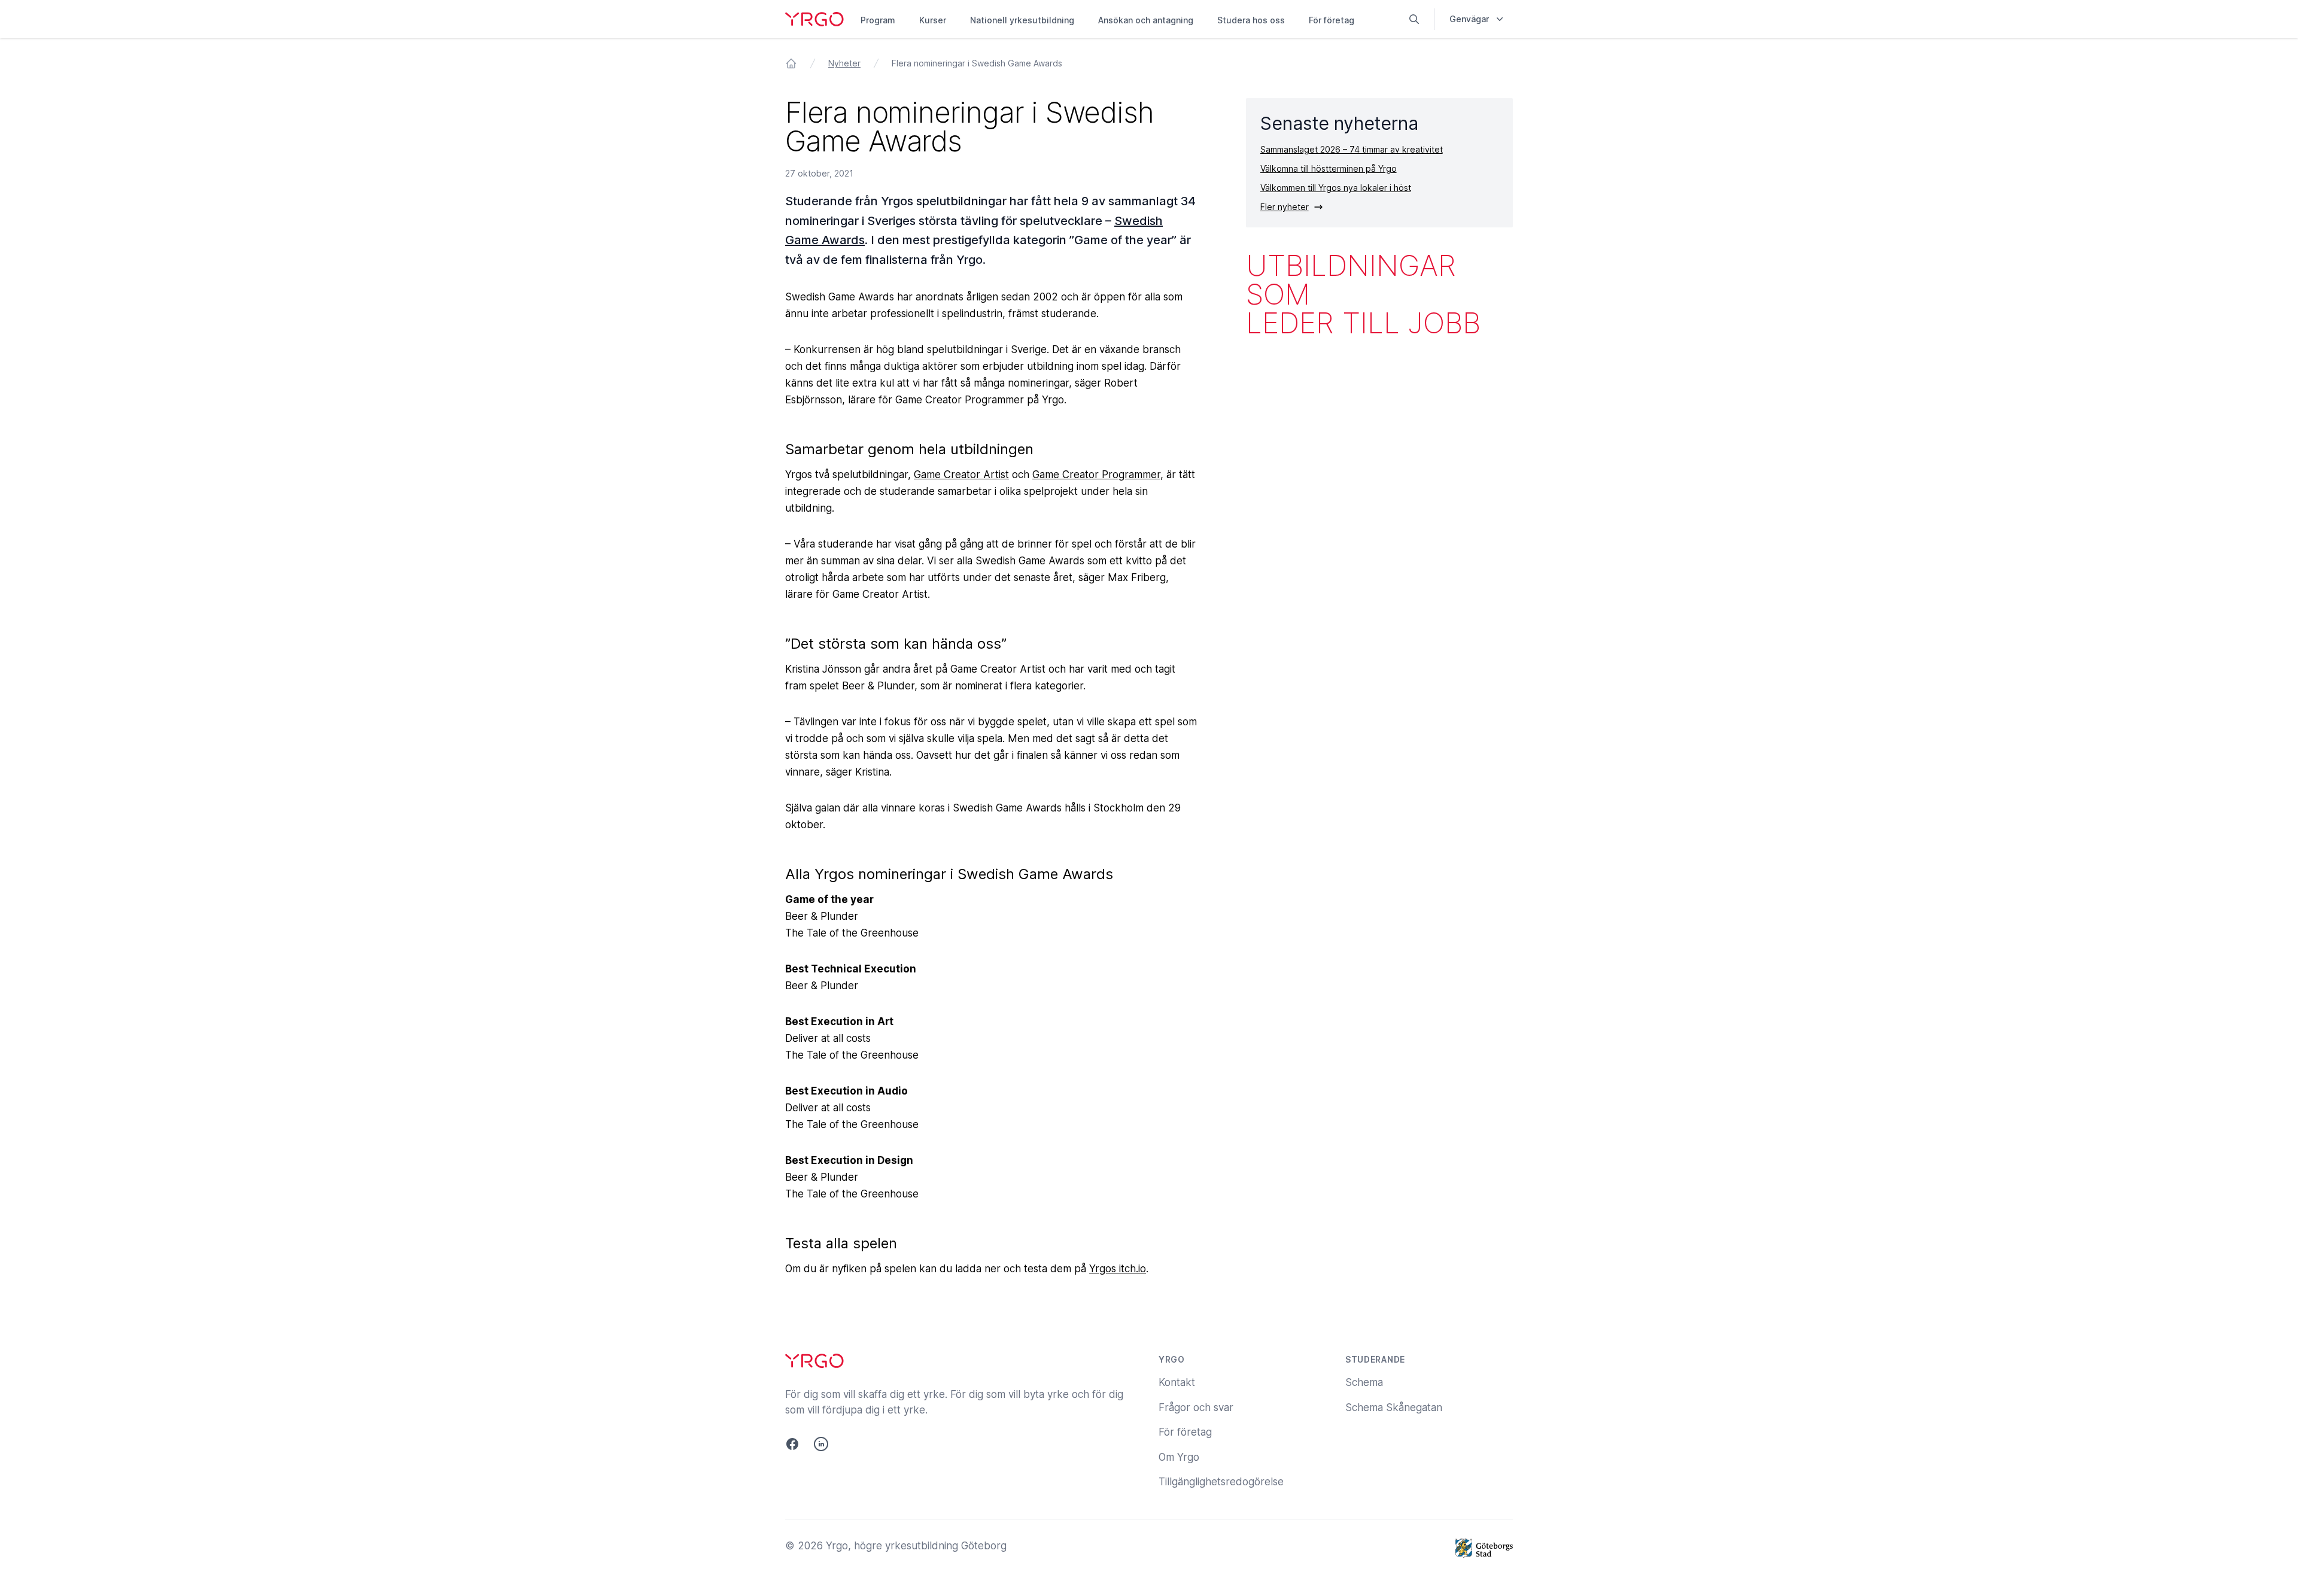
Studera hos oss (1251, 20)
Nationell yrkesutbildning (1022, 20)
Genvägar (1469, 19)
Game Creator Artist (961, 475)
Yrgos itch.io (1118, 1269)
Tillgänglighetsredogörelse (1221, 1482)
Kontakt (1177, 1382)
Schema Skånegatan (1394, 1407)
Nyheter (844, 63)
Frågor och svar (1196, 1407)
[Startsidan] (791, 63)
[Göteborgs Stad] (1484, 1548)
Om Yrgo (1179, 1457)
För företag (1332, 20)
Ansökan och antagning (1146, 20)
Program (878, 20)
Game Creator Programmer (1096, 475)
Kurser (933, 20)
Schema (1364, 1382)
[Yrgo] (814, 19)
